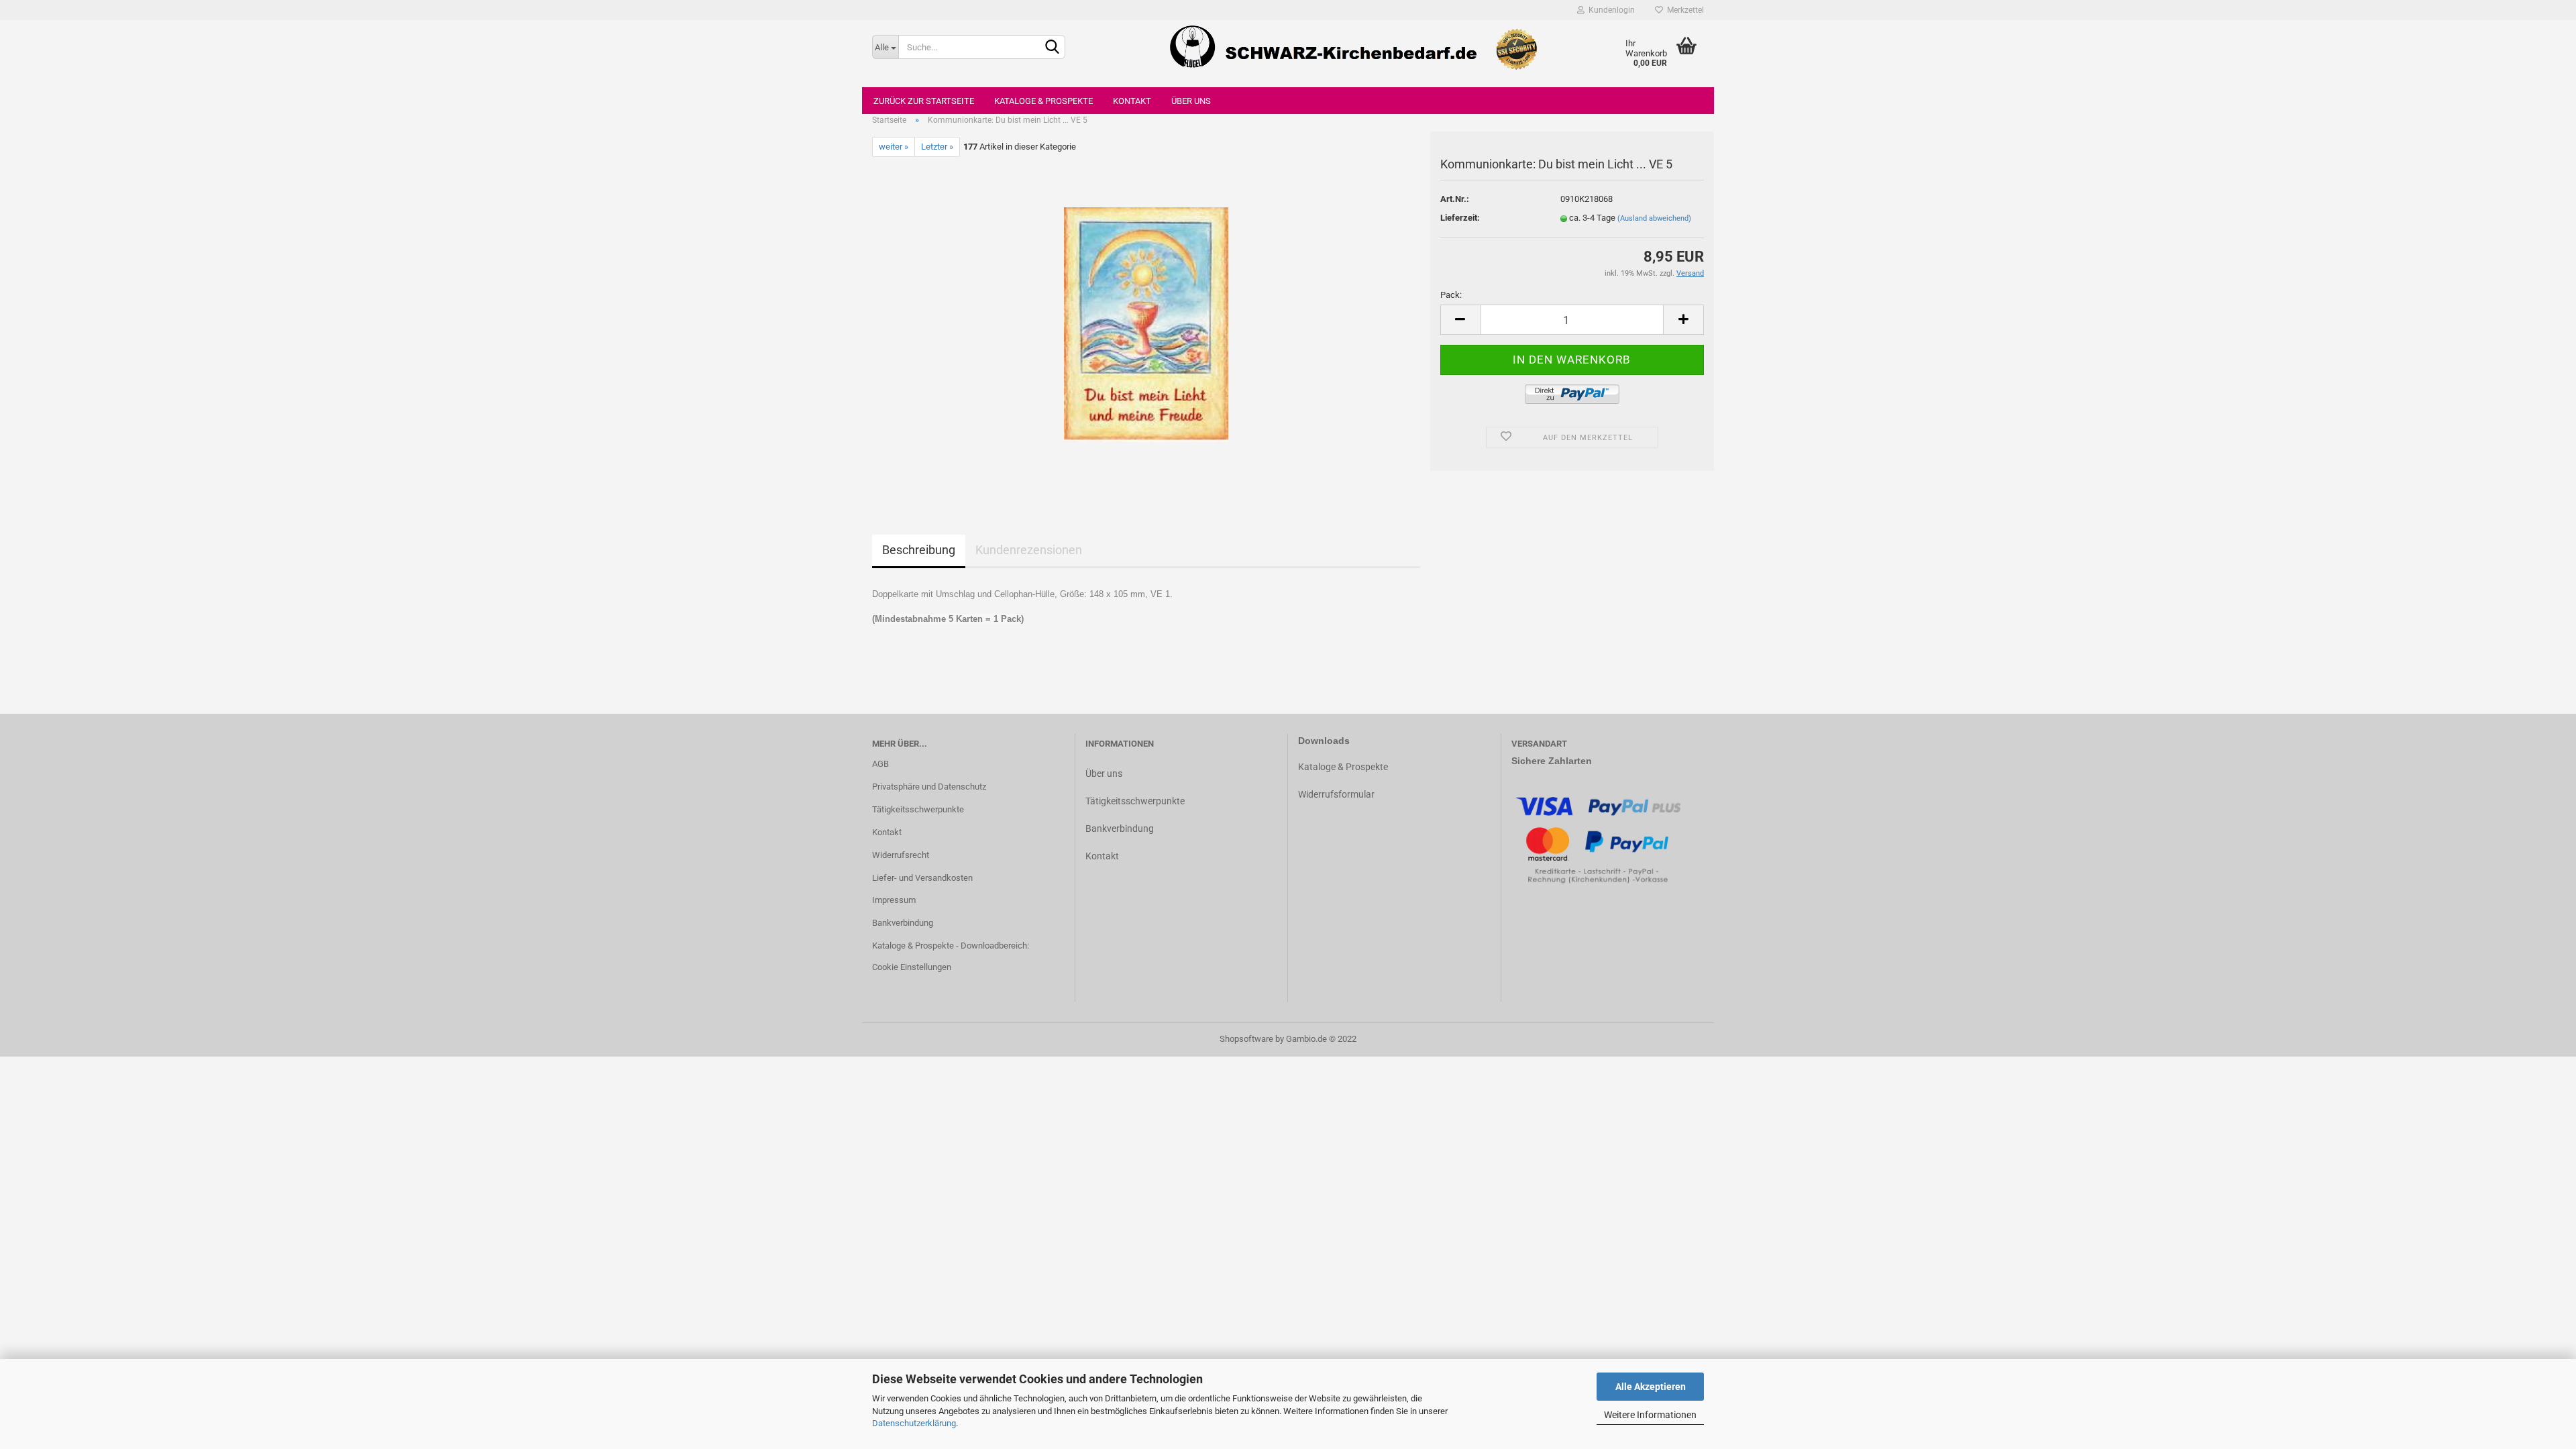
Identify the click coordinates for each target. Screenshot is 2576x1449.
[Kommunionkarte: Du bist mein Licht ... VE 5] (1146, 324)
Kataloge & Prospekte (1043, 101)
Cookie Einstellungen (912, 967)
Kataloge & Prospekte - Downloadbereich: (951, 946)
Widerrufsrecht (901, 855)
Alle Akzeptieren (1651, 1387)
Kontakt (1132, 101)
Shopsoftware (1246, 1039)
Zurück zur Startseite (924, 101)
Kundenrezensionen (1029, 550)
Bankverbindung (903, 923)
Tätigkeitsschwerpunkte (918, 809)
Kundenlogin (1610, 10)
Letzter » (937, 147)
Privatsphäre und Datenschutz (929, 787)
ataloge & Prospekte (1346, 767)
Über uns (1191, 101)
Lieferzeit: (1460, 218)
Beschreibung (919, 550)
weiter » (894, 147)
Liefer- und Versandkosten (922, 878)
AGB (880, 764)
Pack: (1451, 295)
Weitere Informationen (1650, 1415)
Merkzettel (1683, 10)
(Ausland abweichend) (1654, 218)
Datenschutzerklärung (914, 1423)
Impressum (894, 900)
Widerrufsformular (1336, 794)
